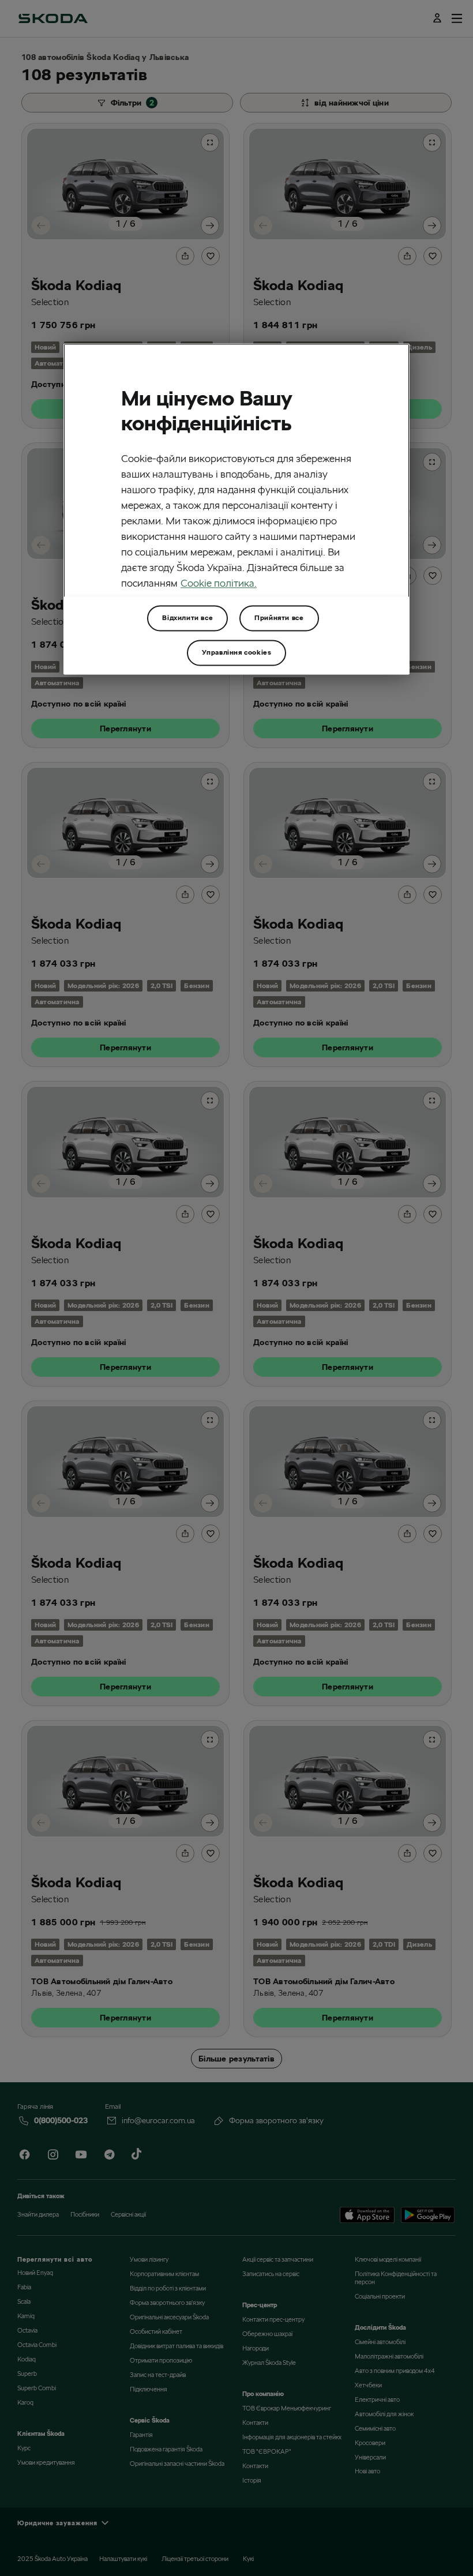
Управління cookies (237, 652)
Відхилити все (187, 617)
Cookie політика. (219, 583)
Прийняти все (279, 617)
